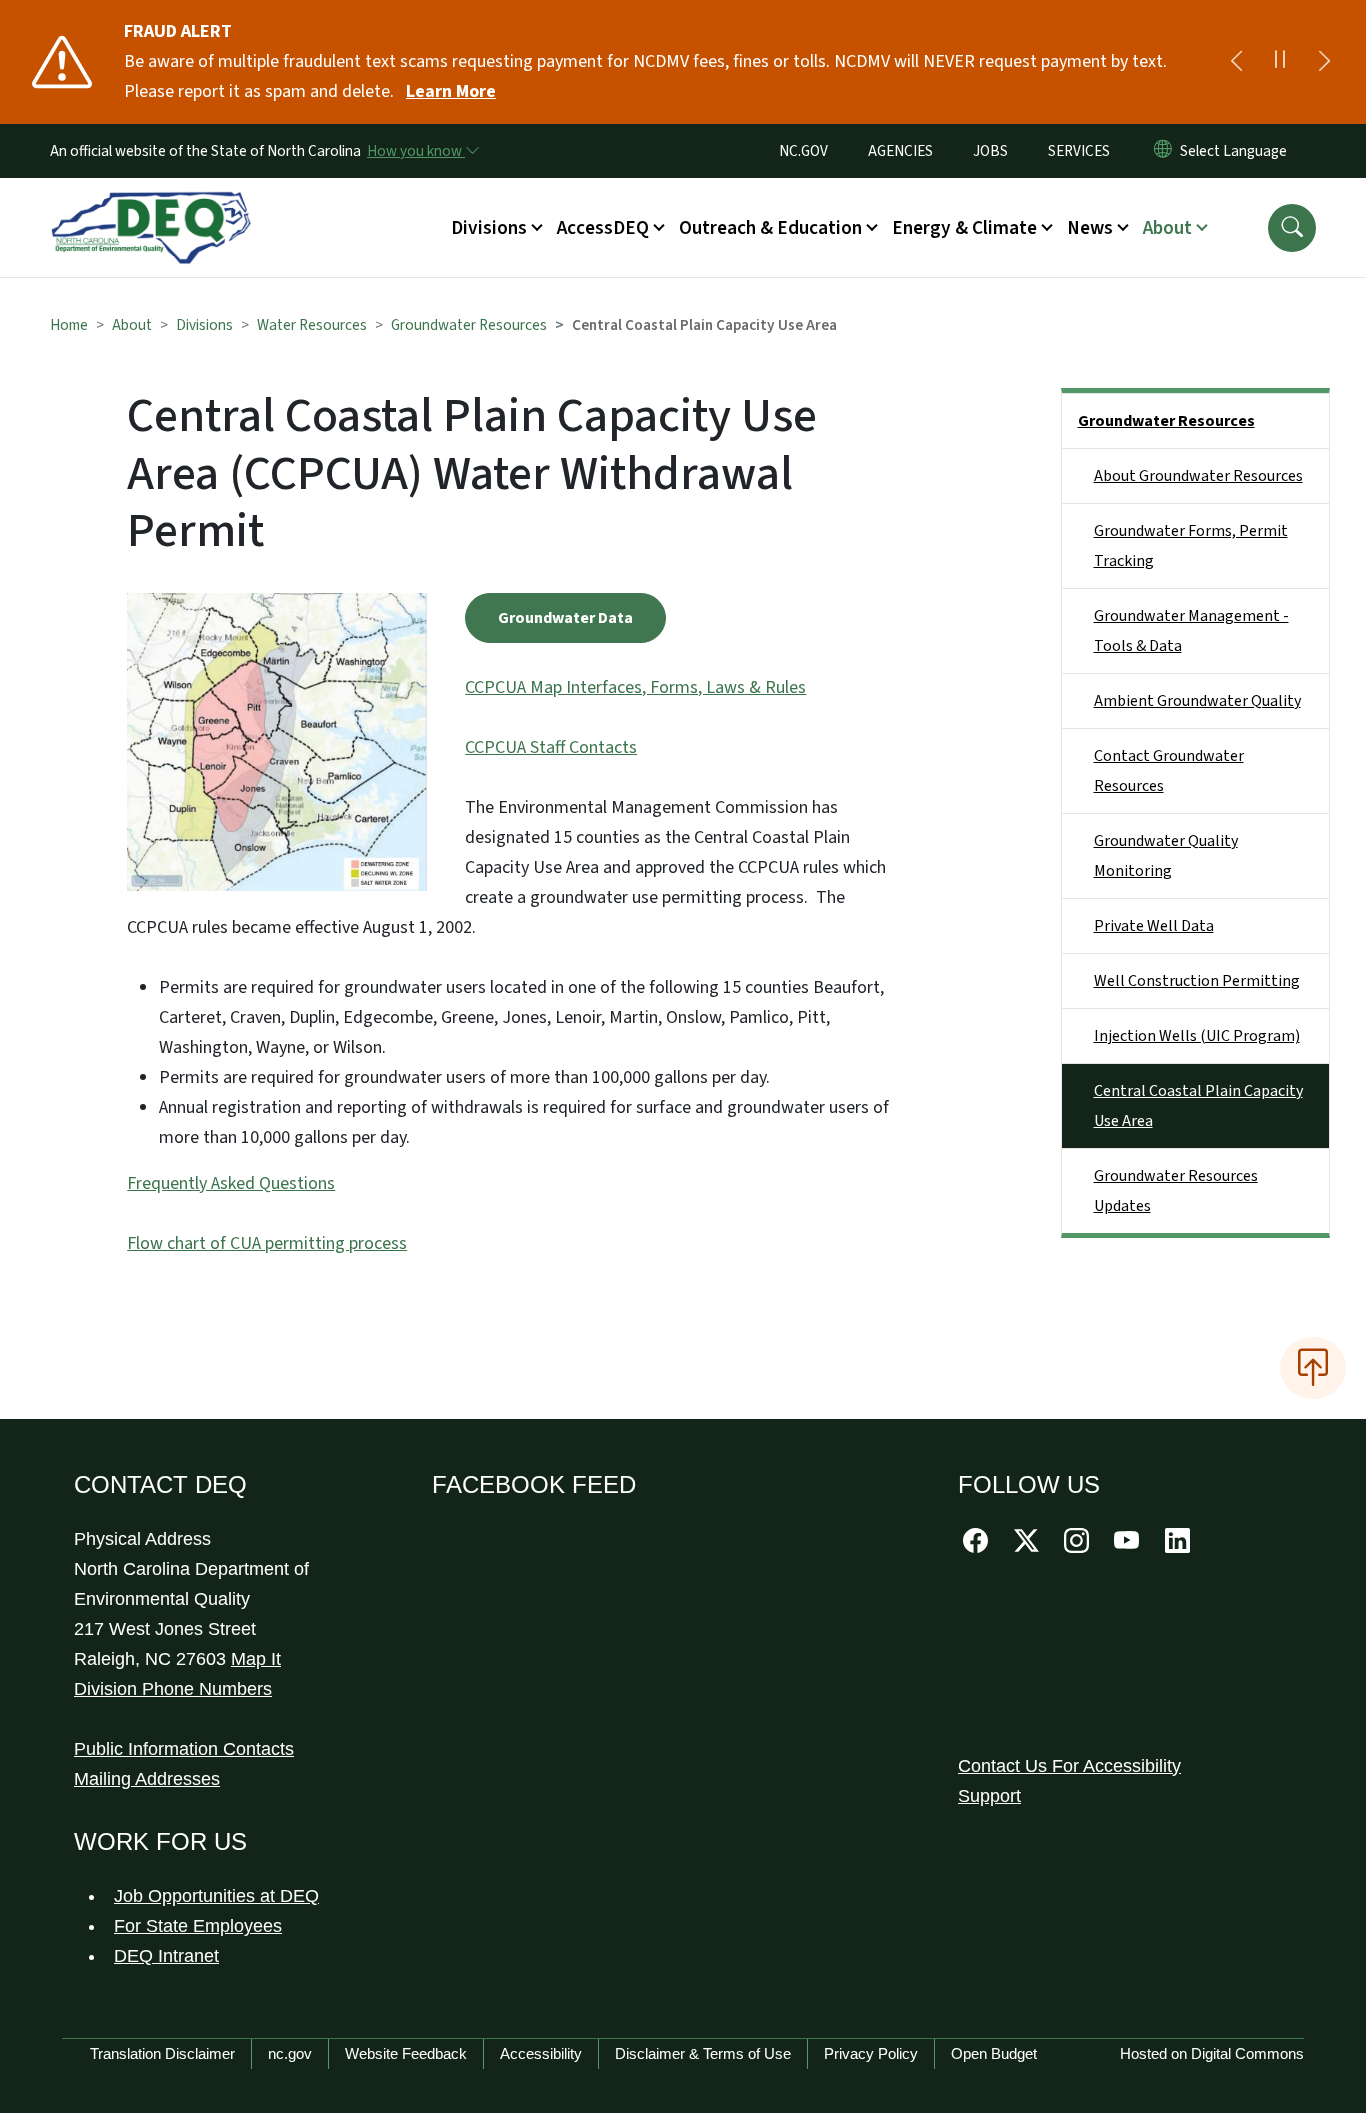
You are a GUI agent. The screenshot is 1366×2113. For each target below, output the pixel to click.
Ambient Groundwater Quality (1197, 701)
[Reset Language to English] (1163, 151)
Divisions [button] (489, 228)
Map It (256, 1659)
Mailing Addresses (147, 1779)
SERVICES (1079, 151)
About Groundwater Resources (1198, 476)
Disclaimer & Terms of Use (703, 2053)
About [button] (1167, 228)
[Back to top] (1313, 1368)
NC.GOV (803, 151)
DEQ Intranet (166, 1956)
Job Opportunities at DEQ (216, 1896)
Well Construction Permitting (1197, 981)
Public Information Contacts (184, 1749)
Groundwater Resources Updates (1176, 1191)
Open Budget (994, 2053)
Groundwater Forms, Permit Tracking (1191, 546)
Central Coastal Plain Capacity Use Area (1198, 1106)
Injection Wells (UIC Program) (1197, 1036)
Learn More (451, 91)
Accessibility (541, 2053)
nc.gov (290, 2053)
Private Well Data (1154, 926)
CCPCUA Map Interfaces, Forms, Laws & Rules (635, 687)
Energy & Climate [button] (964, 228)
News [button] (1090, 228)
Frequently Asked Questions (231, 1183)
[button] (1292, 228)
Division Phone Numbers (173, 1689)
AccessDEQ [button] (603, 228)
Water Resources (312, 325)
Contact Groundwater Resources (1169, 771)
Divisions (204, 325)
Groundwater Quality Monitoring (1166, 856)
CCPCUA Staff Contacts (551, 747)
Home (69, 325)
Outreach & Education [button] (770, 228)
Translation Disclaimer (162, 2053)
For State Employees (198, 1926)
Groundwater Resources (469, 325)
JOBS (990, 151)
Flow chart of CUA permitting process (267, 1243)
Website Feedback (406, 2053)
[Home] (151, 205)
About (132, 325)
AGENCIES (900, 151)
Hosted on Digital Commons (1212, 2053)
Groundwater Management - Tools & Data (1191, 631)
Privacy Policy (871, 2053)
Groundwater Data (565, 618)
